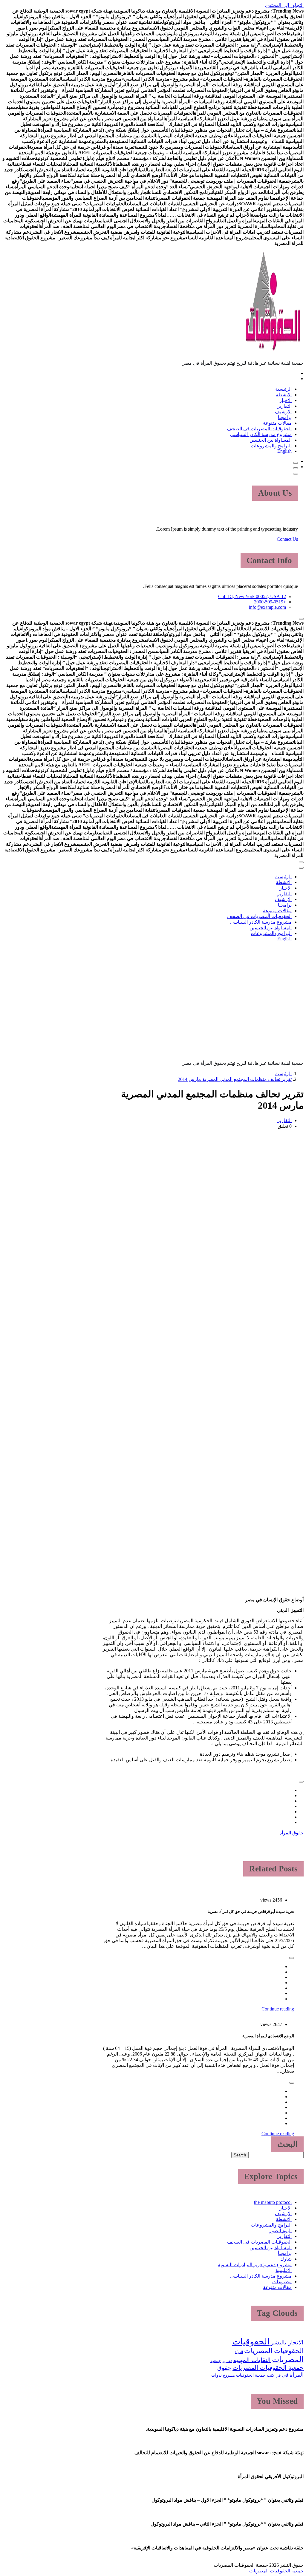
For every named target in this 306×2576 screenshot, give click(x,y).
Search (240, 2155)
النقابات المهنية (252, 2360)
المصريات (288, 2359)
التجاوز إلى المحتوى (284, 5)
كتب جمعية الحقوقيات (255, 2375)
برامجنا (285, 417)
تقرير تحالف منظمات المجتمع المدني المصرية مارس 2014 (235, 1079)
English (284, 451)
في (278, 2375)
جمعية (216, 2361)
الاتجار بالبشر (287, 2342)
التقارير (284, 406)
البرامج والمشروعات (271, 446)
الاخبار (286, 400)
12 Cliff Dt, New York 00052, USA (252, 596)
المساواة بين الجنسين (271, 440)
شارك (286, 2259)
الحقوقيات (251, 2341)
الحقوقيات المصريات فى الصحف (259, 429)
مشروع (229, 2375)
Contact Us (287, 539)
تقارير (227, 2361)
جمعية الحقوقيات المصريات (268, 2368)
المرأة (239, 2352)
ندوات (217, 2375)
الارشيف (283, 412)
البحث (287, 2144)
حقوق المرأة (292, 1833)
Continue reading (278, 2009)
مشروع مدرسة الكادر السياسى (261, 434)
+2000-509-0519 (270, 602)
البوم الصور (280, 2231)
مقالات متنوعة (277, 423)
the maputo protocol (273, 2202)
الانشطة (284, 395)
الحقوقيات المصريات (274, 2351)
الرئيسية (283, 389)
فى (285, 2375)
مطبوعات (282, 2282)
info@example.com (267, 607)
